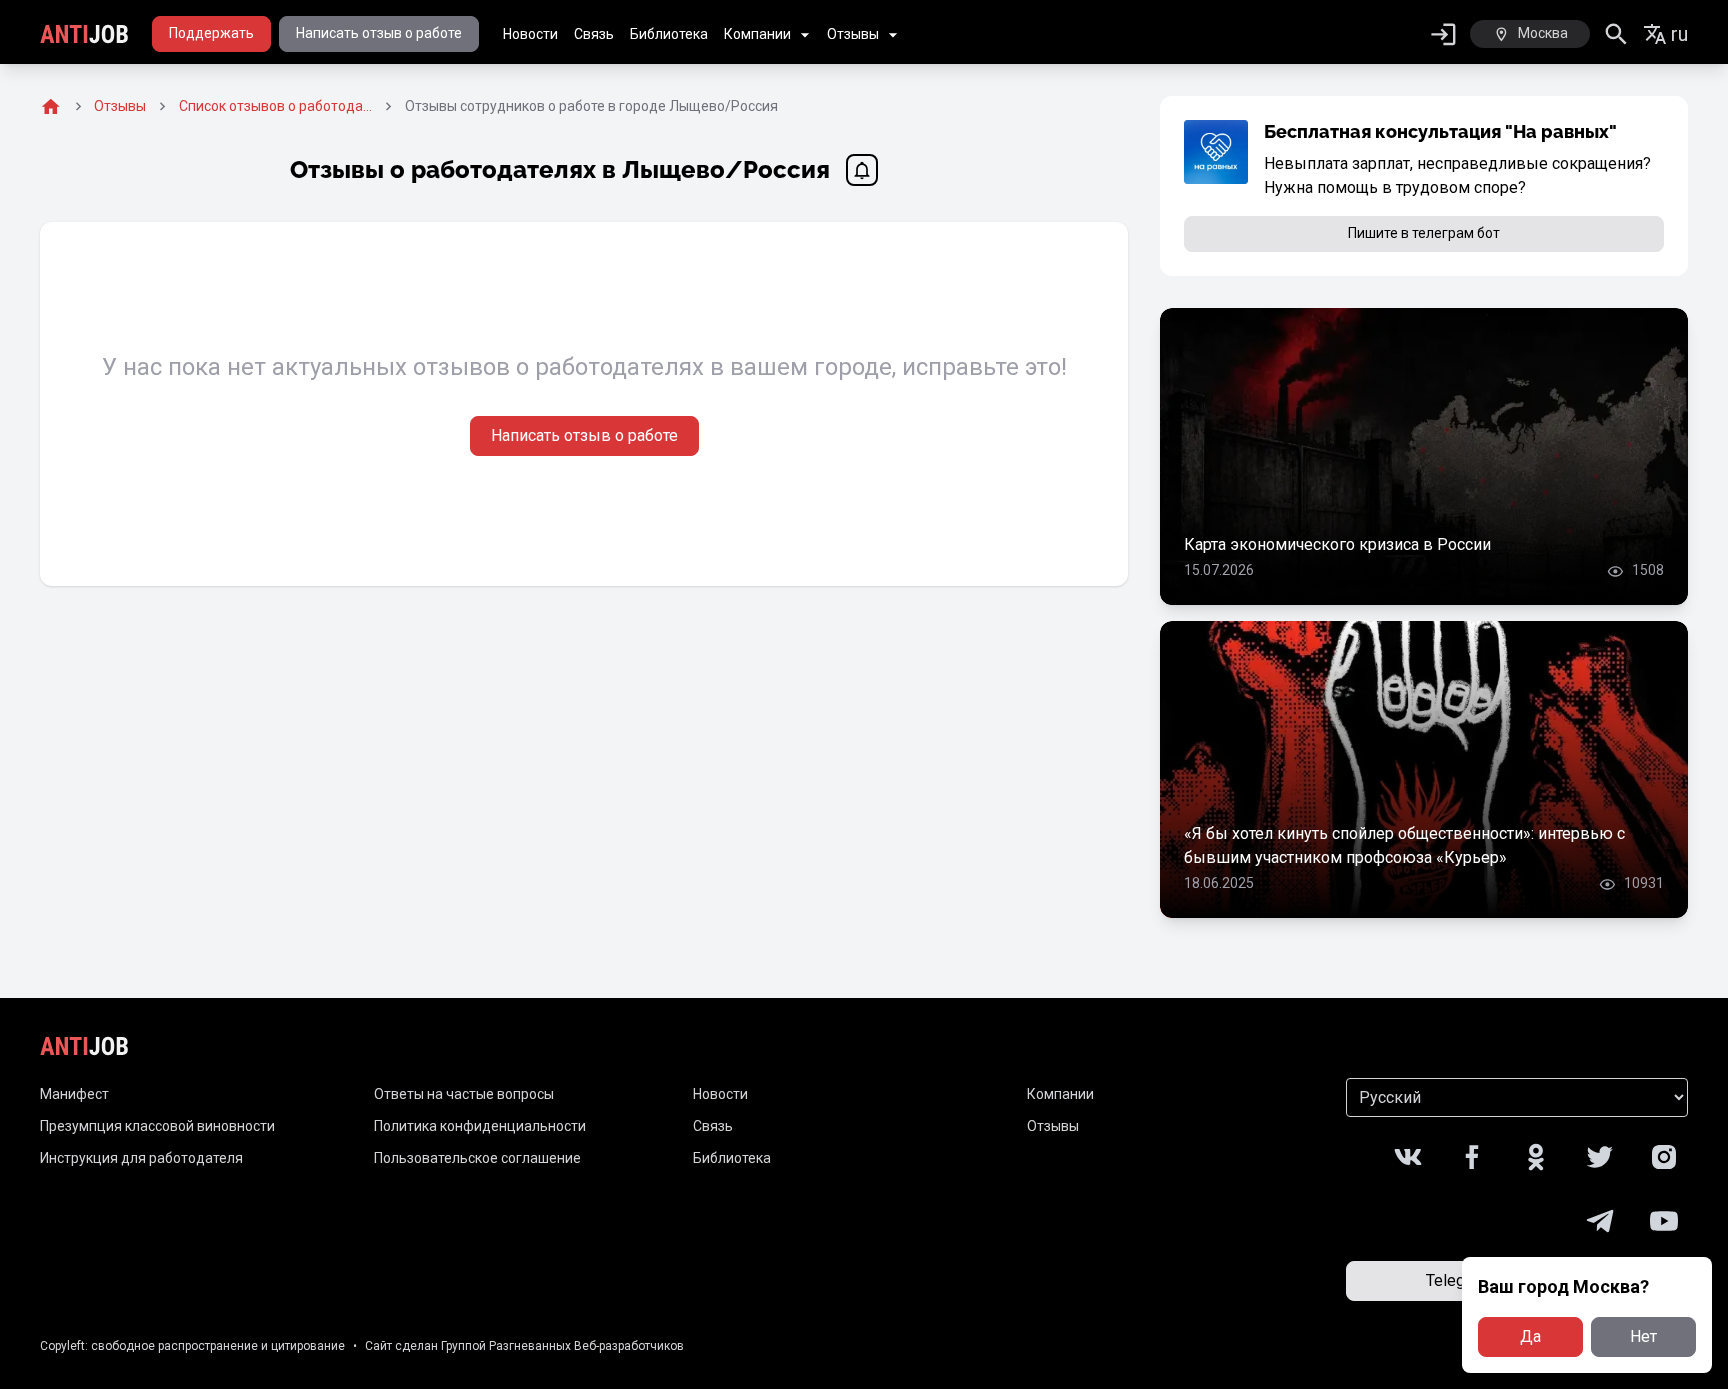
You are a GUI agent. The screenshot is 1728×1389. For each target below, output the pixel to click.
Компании (757, 34)
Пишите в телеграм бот (1424, 233)
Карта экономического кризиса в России (1337, 544)
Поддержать (211, 33)
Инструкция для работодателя (141, 1158)
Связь (594, 34)
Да (1530, 1336)
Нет (1643, 1336)
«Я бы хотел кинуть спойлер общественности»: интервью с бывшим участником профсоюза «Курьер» (1404, 845)
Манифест (74, 1094)
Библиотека (669, 34)
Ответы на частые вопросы (464, 1094)
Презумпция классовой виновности (157, 1126)
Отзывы (853, 34)
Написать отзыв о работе (379, 33)
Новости (530, 34)
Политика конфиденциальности (480, 1126)
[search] (1616, 34)
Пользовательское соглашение (477, 1158)
